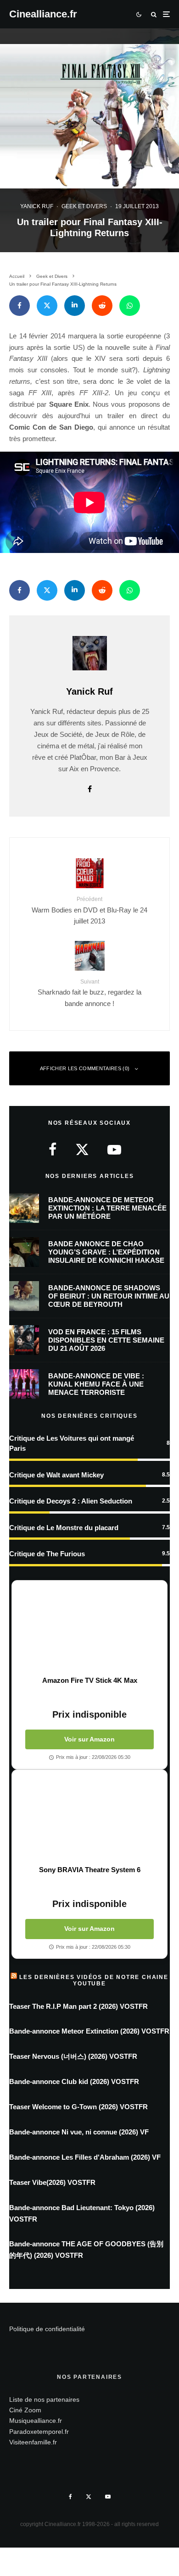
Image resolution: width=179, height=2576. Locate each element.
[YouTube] (108, 2497)
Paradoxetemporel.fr (39, 2432)
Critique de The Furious (47, 1554)
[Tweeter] (47, 306)
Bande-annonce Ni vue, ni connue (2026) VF (79, 2132)
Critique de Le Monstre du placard (64, 1528)
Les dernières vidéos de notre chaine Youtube (94, 1980)
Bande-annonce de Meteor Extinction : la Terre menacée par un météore (107, 1208)
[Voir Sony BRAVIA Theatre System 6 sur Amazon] (89, 1818)
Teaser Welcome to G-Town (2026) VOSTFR (78, 2107)
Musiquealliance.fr (36, 2421)
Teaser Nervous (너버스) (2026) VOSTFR (73, 2056)
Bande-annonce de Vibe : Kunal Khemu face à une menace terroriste (96, 1384)
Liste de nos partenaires (44, 2399)
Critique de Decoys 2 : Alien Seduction (71, 1501)
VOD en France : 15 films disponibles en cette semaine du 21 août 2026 (106, 1340)
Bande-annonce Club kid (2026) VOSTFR (74, 2081)
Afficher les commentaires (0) (85, 1068)
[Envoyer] (102, 306)
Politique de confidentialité (47, 2329)
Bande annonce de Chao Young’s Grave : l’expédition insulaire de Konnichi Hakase (106, 1252)
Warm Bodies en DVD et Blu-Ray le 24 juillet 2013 (89, 910)
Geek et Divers (84, 206)
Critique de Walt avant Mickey (56, 1475)
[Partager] (20, 306)
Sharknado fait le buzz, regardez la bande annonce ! (89, 993)
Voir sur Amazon (89, 1739)
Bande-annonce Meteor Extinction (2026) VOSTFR (89, 2031)
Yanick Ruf (37, 206)
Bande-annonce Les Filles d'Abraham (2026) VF (85, 2157)
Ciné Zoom (25, 2410)
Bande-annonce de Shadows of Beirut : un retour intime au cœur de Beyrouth (109, 1296)
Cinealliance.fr (43, 14)
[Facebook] (70, 2497)
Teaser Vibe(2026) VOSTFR (52, 2182)
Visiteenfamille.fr (33, 2442)
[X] (89, 2497)
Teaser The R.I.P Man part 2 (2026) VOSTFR (78, 2006)
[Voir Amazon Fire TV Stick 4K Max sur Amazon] (89, 1628)
